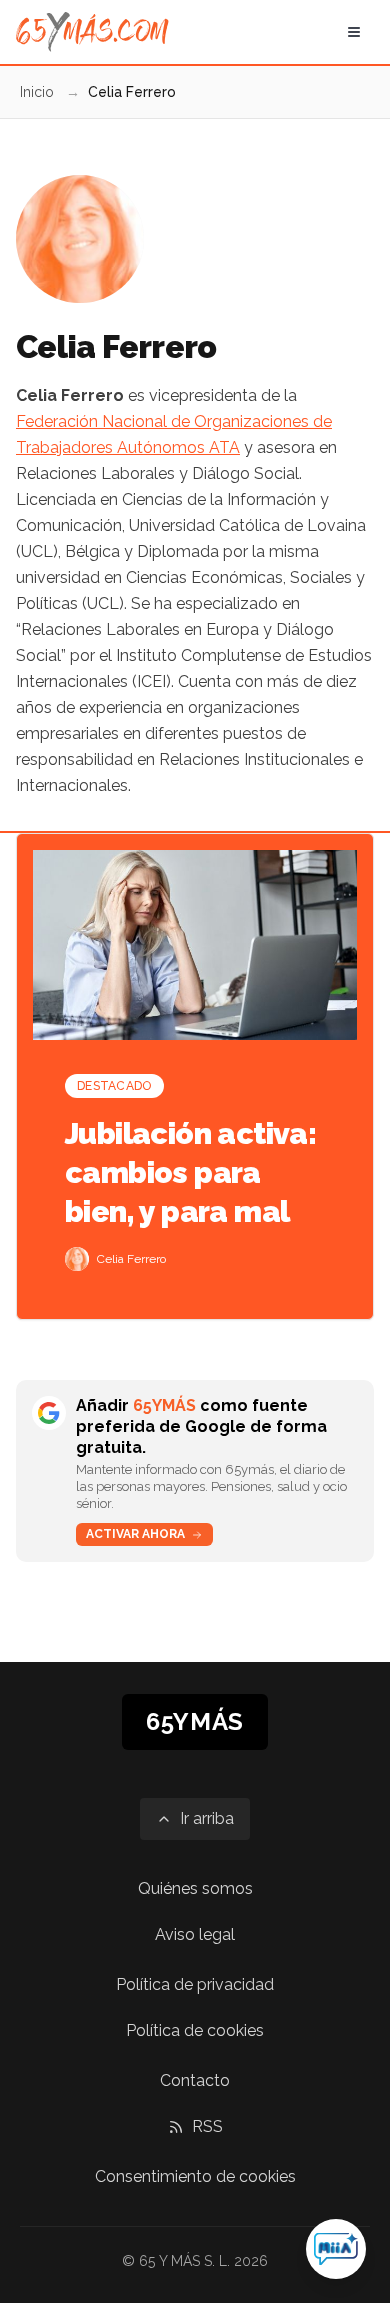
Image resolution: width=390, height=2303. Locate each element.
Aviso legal (195, 1934)
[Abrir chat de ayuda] (336, 2249)
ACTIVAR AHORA (135, 1534)
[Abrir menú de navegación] (354, 32)
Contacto (195, 2080)
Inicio (37, 92)
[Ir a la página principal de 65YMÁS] (92, 32)
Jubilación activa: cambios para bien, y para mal (190, 1172)
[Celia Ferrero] (77, 1259)
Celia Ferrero (131, 1259)
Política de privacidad (195, 1984)
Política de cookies (195, 2030)
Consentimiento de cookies (195, 2176)
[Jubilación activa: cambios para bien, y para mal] (195, 945)
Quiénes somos (195, 1888)
